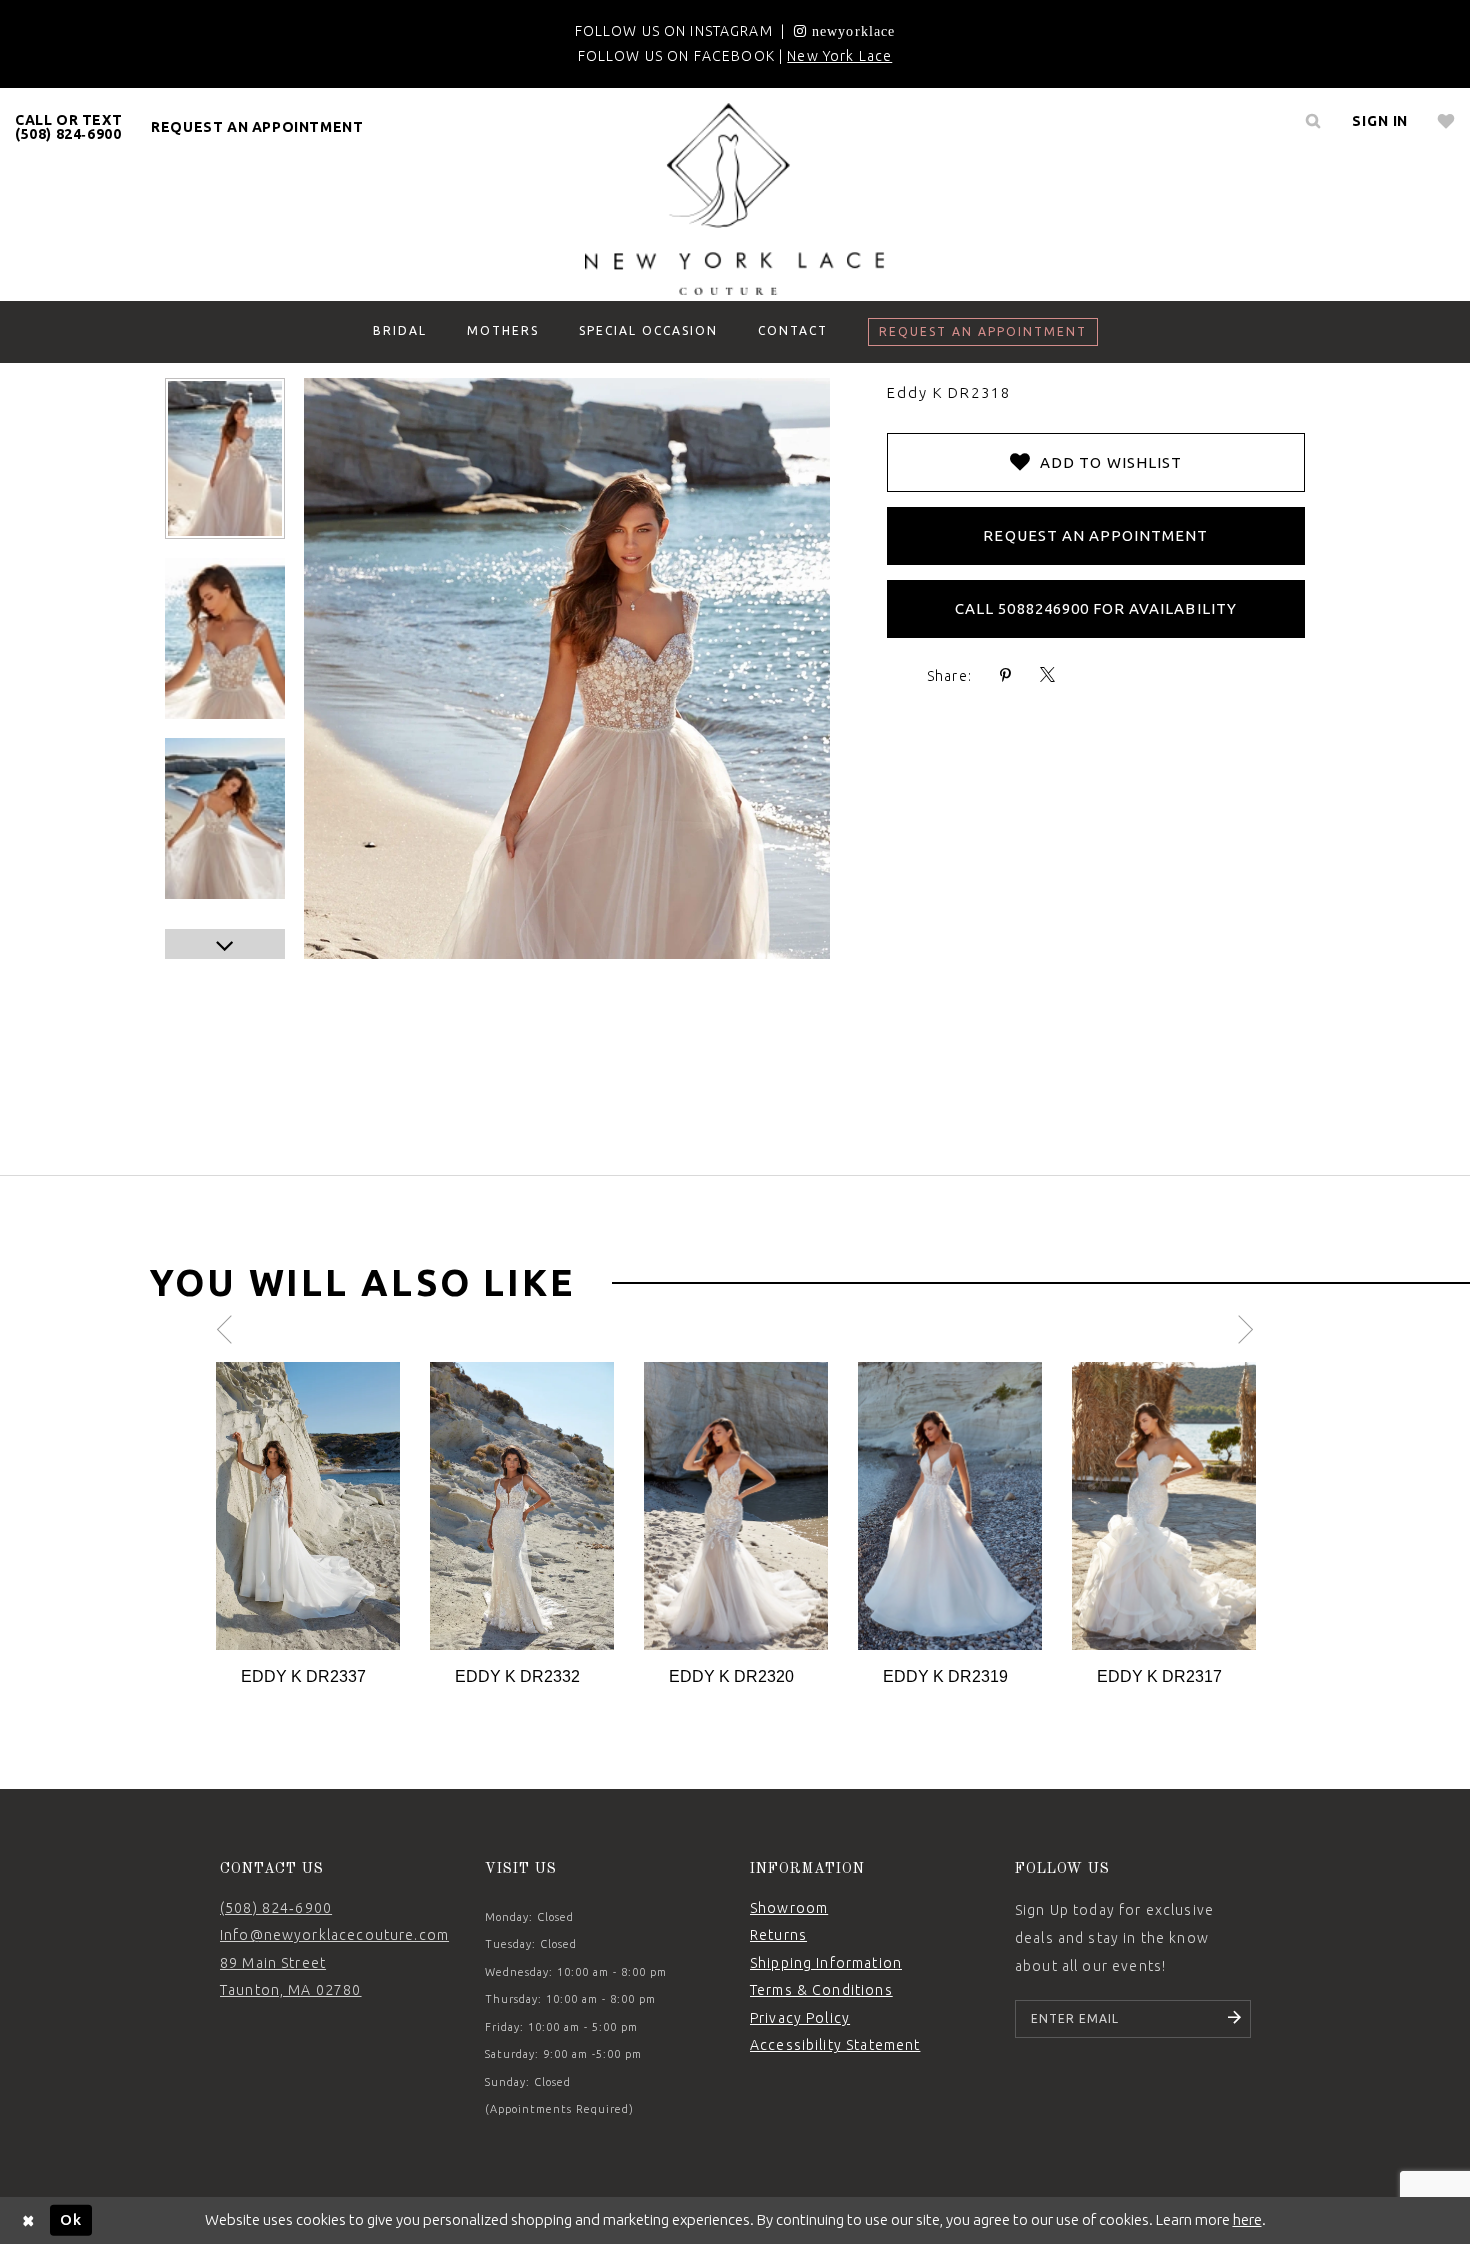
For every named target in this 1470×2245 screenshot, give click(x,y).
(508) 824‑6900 (276, 1908)
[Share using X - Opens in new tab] (1048, 675)
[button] (1380, 121)
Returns (778, 1935)
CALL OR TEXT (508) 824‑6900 (68, 127)
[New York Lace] (735, 199)
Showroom (789, 1908)
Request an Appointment (1095, 535)
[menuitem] (69, 127)
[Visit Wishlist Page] (1446, 121)
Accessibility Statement (835, 2045)
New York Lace (839, 56)
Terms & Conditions (821, 1990)
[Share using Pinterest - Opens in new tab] (1006, 675)
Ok (71, 2219)
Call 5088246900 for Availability (1096, 608)
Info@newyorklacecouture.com (334, 1935)
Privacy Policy (800, 2018)
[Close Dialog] (29, 2220)
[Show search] (1313, 121)
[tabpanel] (308, 1525)
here (1247, 2219)
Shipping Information (826, 1963)
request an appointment (257, 127)
